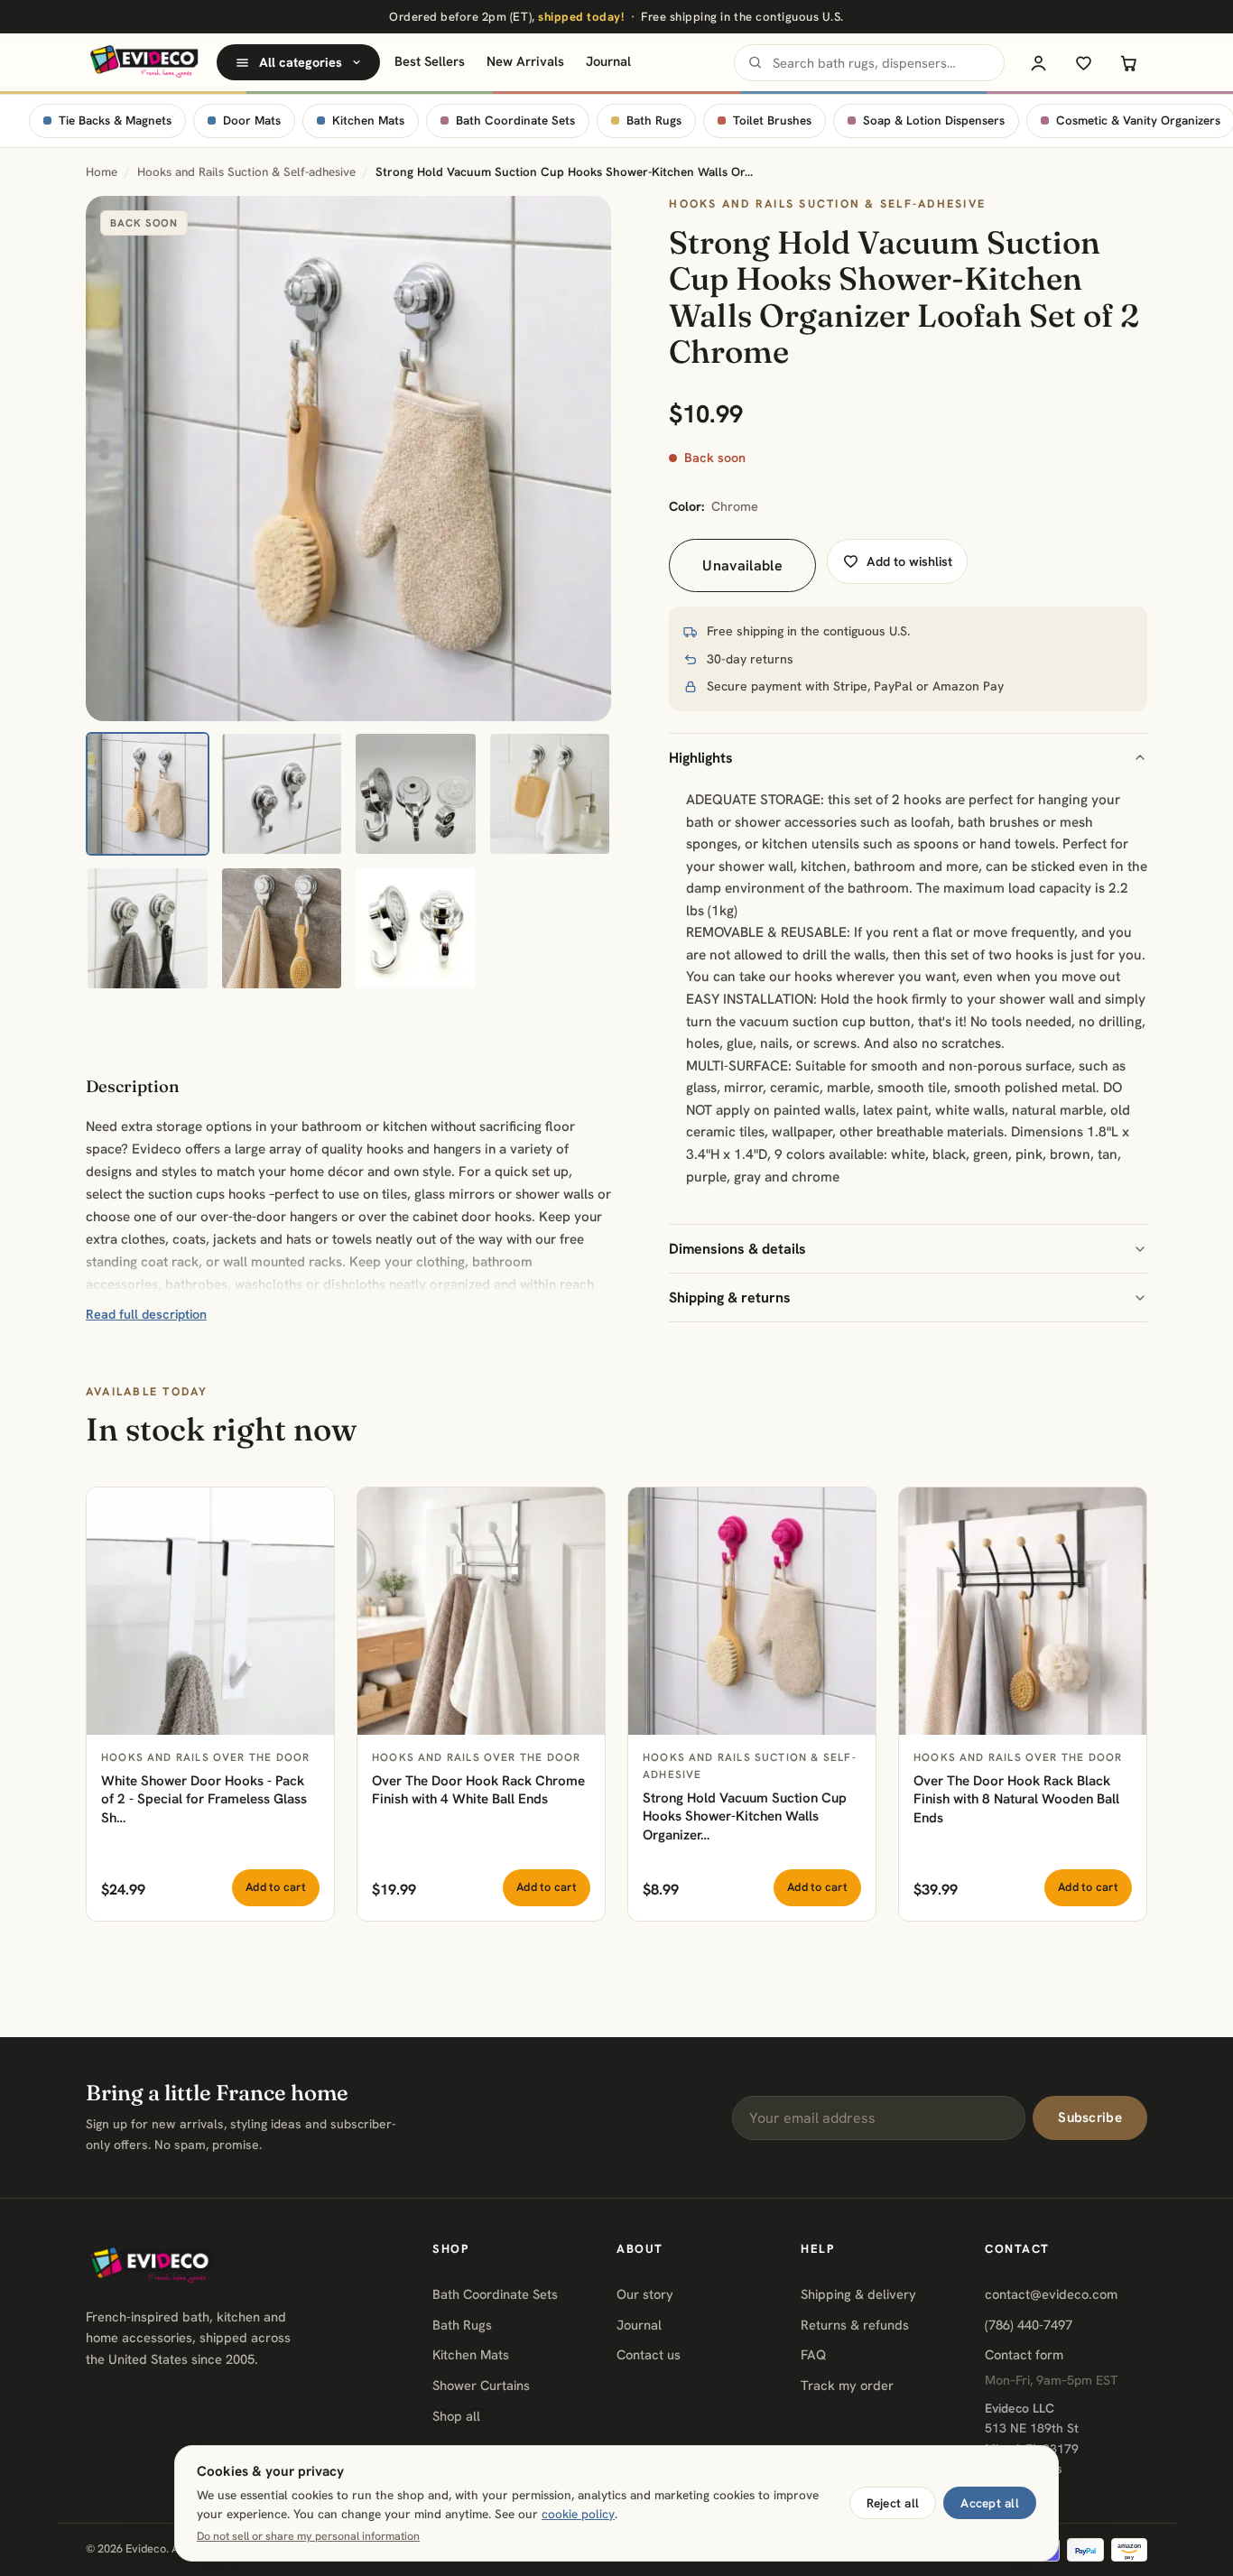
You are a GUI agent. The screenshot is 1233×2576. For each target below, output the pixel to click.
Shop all (456, 2416)
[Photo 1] (148, 794)
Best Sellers (430, 61)
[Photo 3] (416, 794)
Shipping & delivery (858, 2294)
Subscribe (1090, 2117)
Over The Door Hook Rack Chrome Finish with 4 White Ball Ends (478, 1790)
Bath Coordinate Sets (515, 120)
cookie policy (578, 2514)
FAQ (813, 2354)
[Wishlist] (1083, 62)
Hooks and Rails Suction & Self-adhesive (246, 172)
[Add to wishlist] (311, 1511)
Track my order (847, 2385)
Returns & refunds (855, 2325)
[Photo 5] (148, 928)
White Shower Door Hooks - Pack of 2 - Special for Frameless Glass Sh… (204, 1799)
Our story (645, 2294)
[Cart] (1128, 62)
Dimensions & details (737, 1249)
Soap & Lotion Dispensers (934, 120)
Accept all (990, 2503)
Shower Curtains (481, 2385)
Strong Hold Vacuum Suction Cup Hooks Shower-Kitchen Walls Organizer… (745, 1816)
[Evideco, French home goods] (144, 62)
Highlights (701, 758)
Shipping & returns (730, 1297)
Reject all (893, 2503)
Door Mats (252, 120)
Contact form (1024, 2354)
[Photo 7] (416, 928)
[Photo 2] (282, 794)
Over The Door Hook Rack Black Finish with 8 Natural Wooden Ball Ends (1016, 1799)
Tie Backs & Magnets (115, 120)
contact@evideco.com (1051, 2294)
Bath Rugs (654, 120)
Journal (608, 61)
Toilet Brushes (772, 120)
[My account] (1038, 62)
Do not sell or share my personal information (308, 2536)
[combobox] (869, 63)
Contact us (649, 2354)
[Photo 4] (550, 794)
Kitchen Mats (368, 120)
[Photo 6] (282, 928)
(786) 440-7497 (1029, 2325)
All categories (301, 62)
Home (102, 172)
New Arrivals (525, 61)
